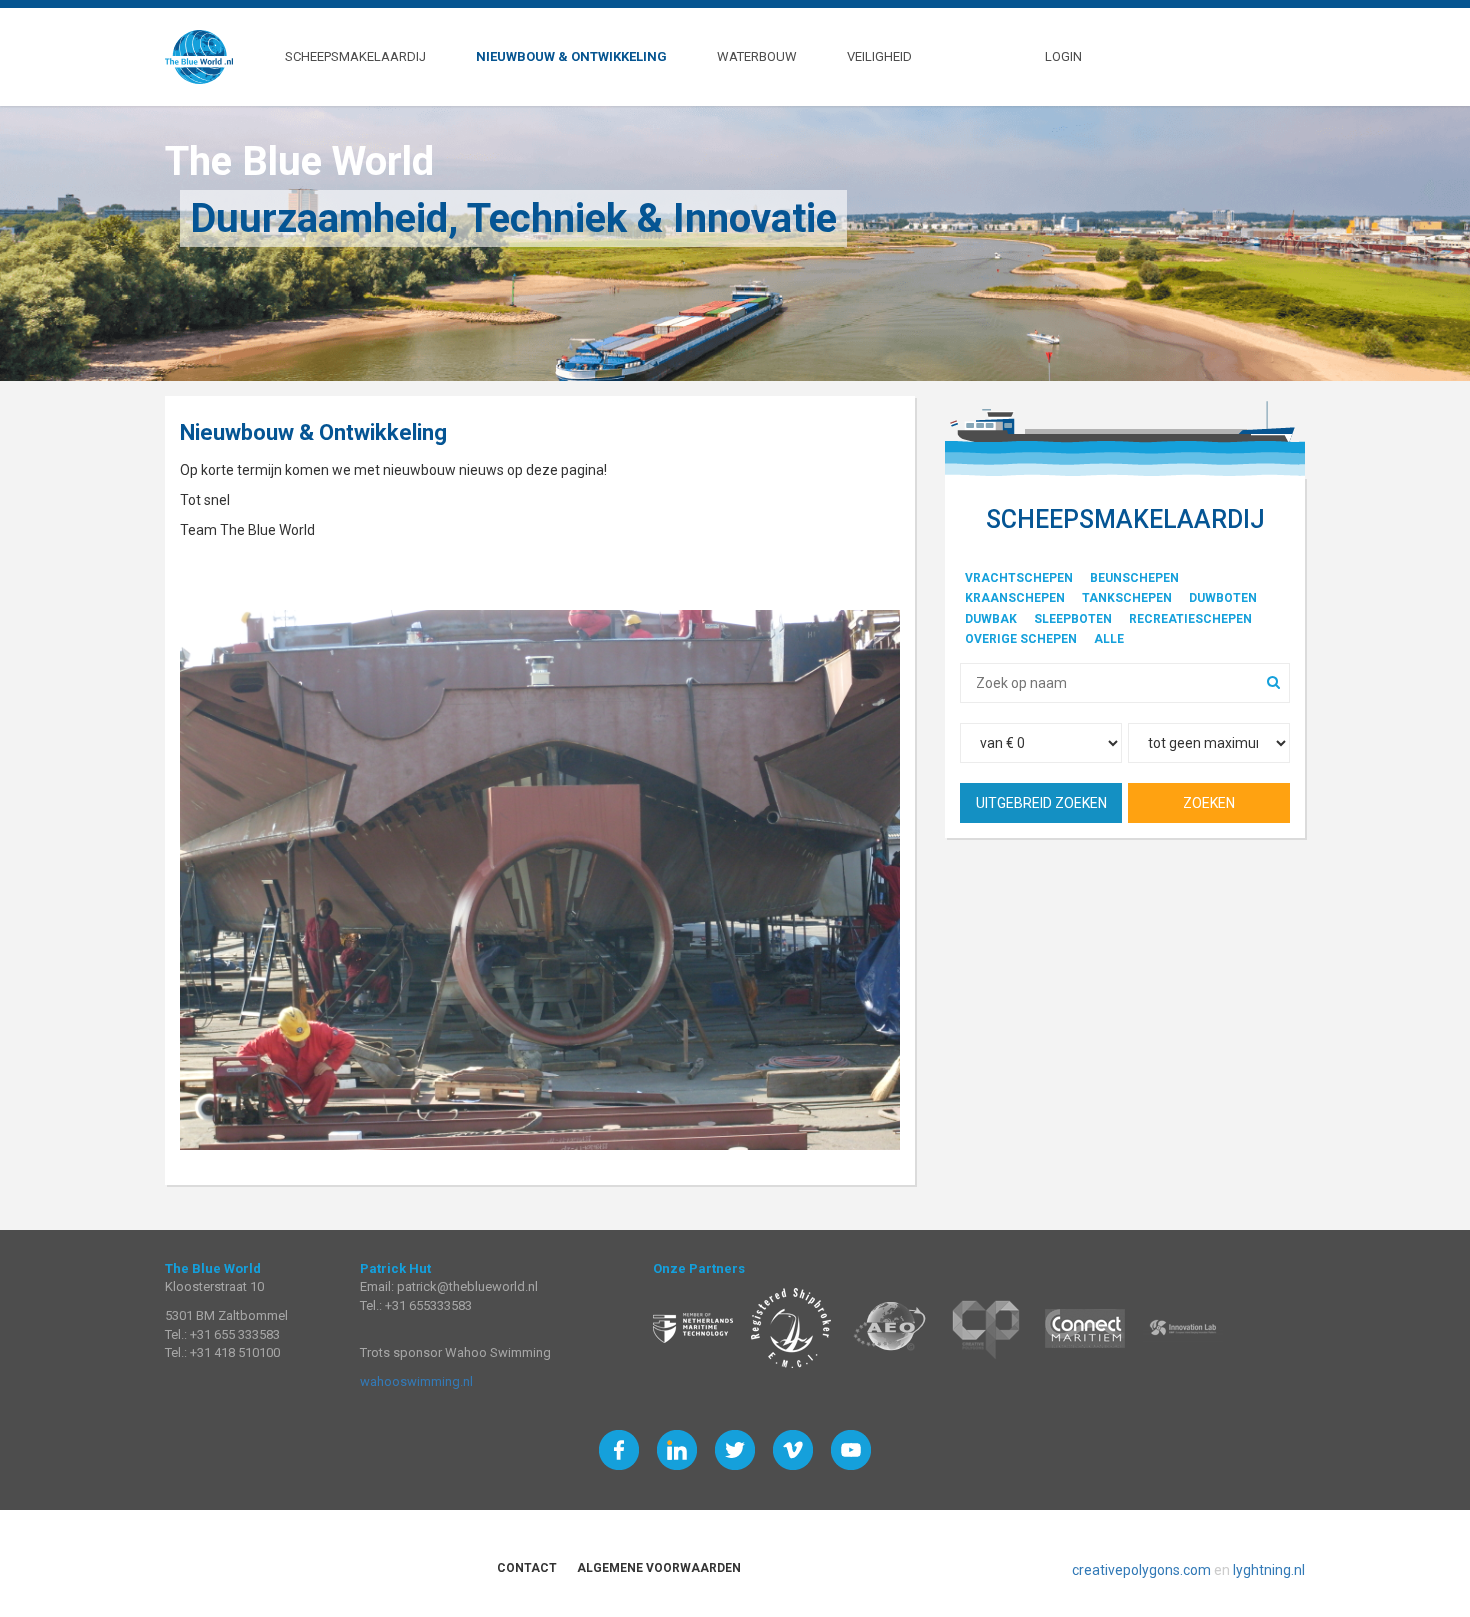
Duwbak (991, 619)
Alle (1109, 639)
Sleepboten (1073, 619)
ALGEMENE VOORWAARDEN (659, 1568)
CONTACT (527, 1568)
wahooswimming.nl (416, 1381)
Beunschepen (1134, 578)
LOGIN (1063, 55)
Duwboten (1223, 598)
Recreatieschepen (1190, 619)
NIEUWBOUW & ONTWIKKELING (571, 55)
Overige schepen (1021, 639)
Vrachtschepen (1019, 578)
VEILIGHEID (879, 55)
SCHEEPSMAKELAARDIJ (355, 55)
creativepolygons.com (1141, 1570)
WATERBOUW (757, 55)
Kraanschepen (1015, 598)
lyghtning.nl (1269, 1570)
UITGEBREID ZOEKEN (1041, 803)
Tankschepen (1127, 598)
